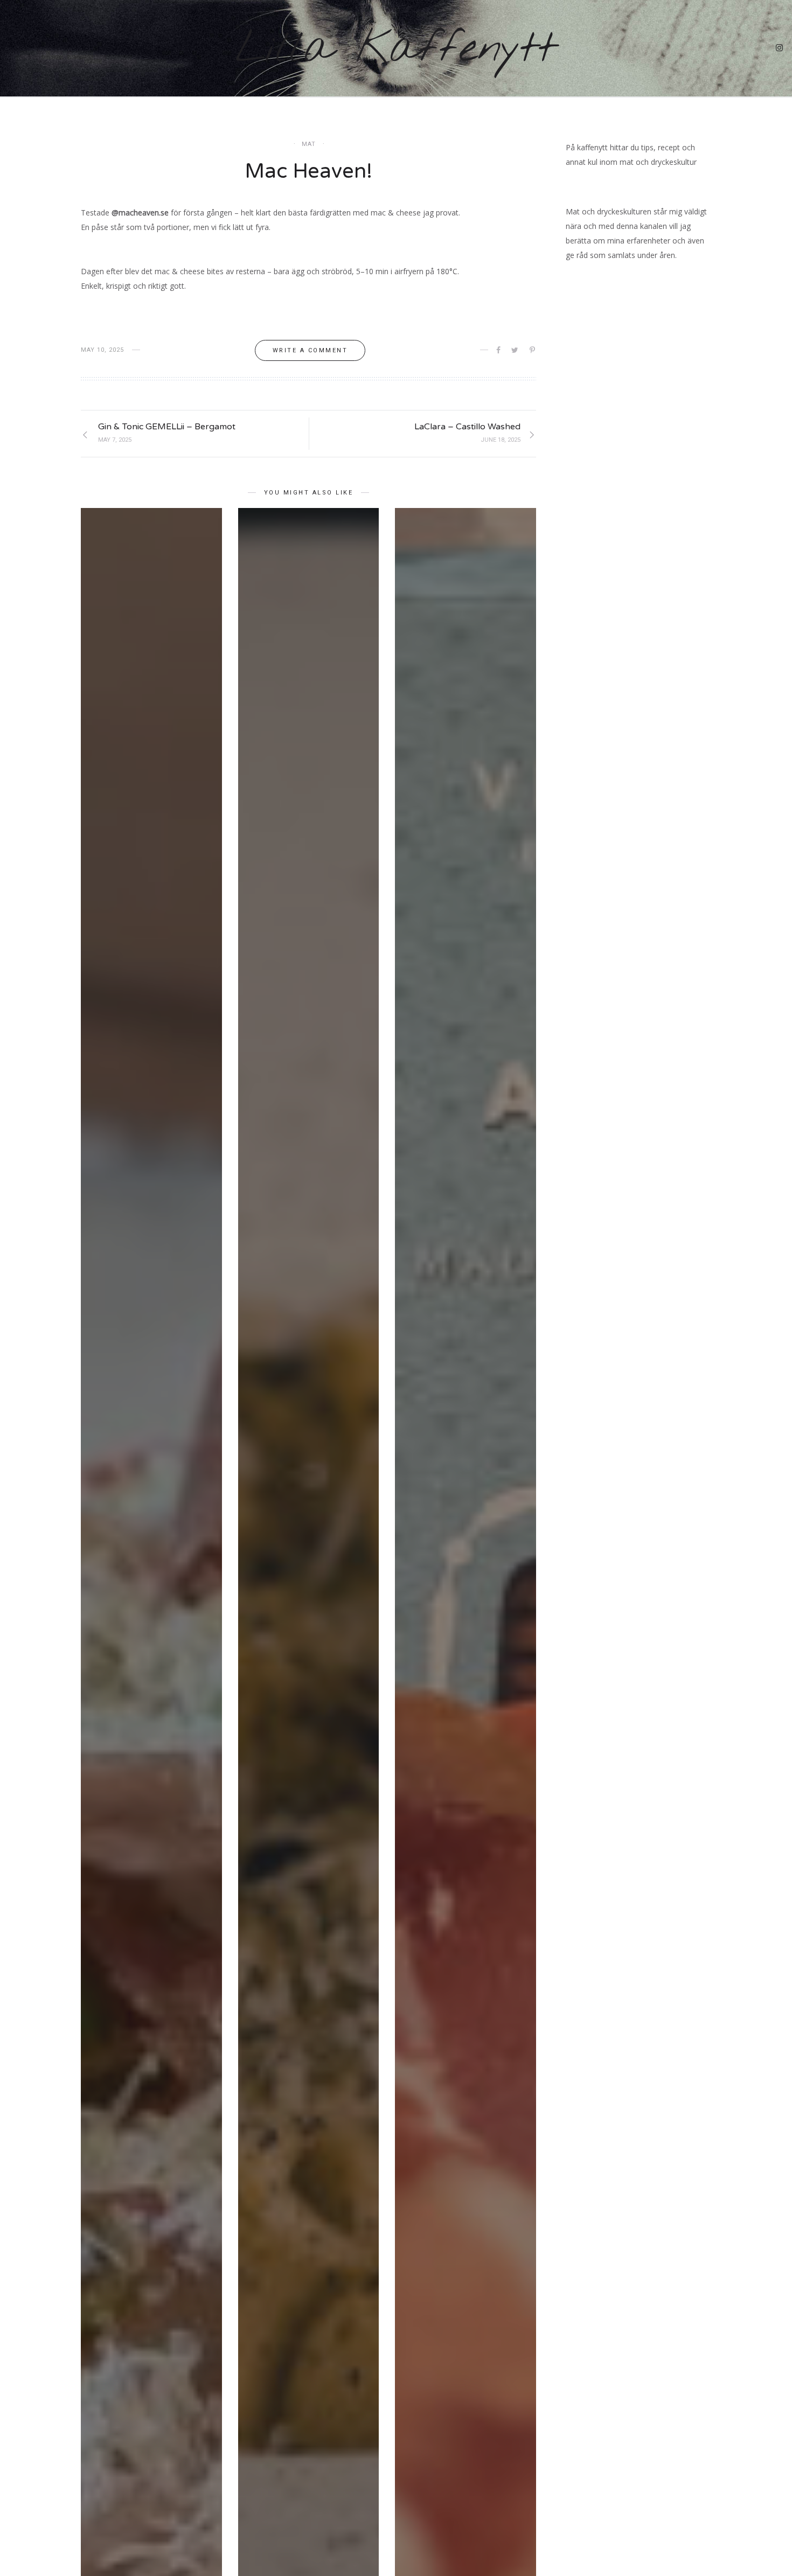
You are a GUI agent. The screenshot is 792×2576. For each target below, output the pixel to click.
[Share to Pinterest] (533, 350)
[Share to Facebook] (499, 350)
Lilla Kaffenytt (396, 49)
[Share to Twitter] (516, 350)
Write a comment (310, 350)
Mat (309, 144)
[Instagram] (780, 49)
